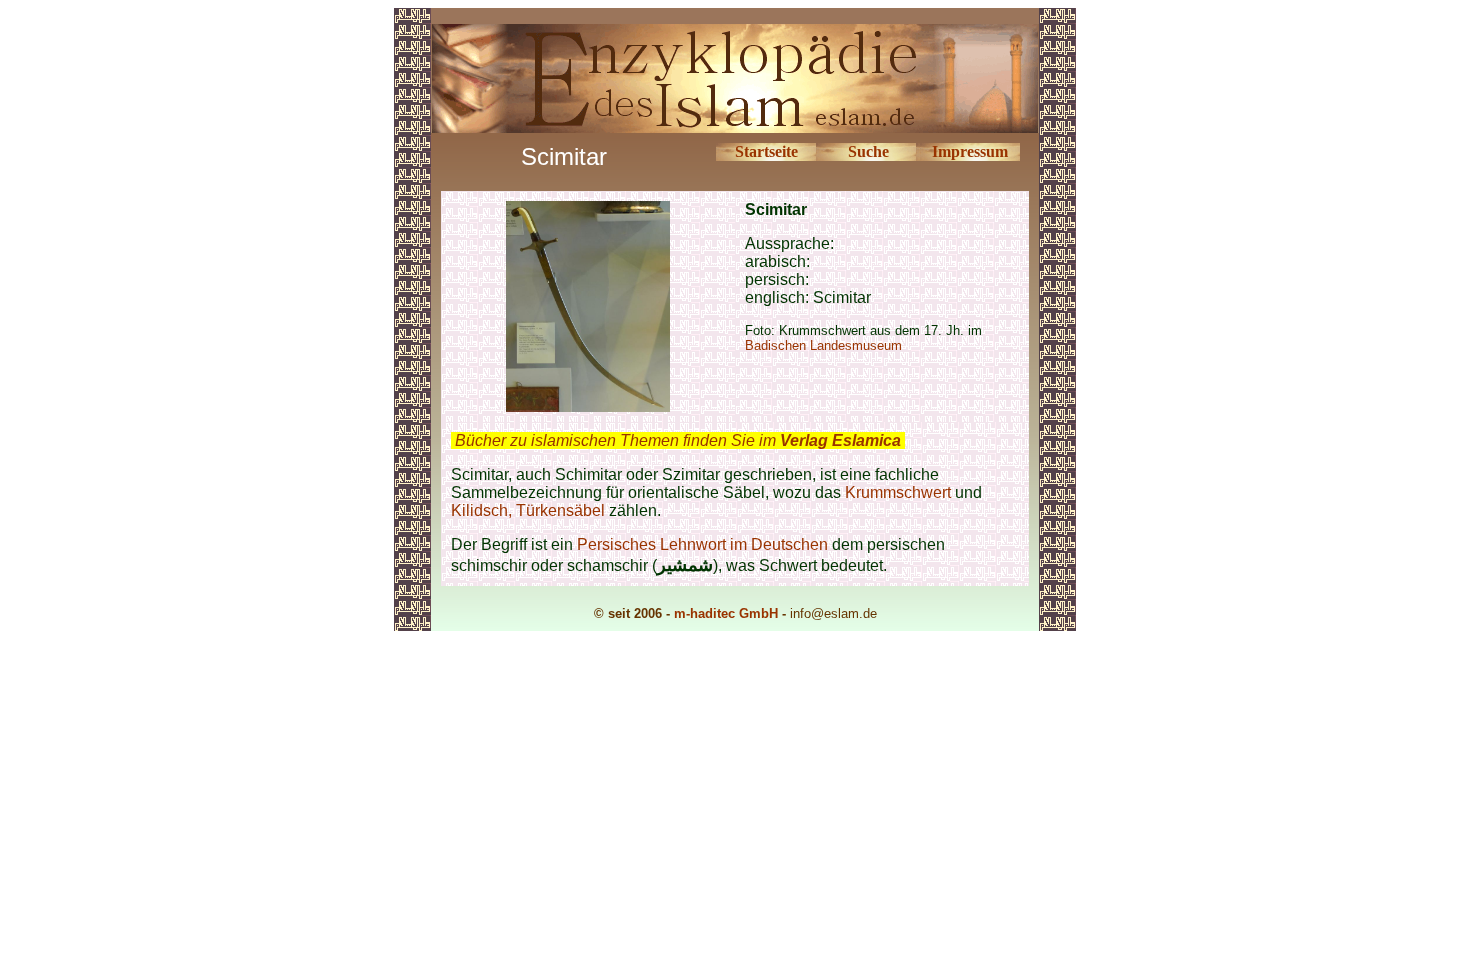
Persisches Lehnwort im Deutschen (702, 544)
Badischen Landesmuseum (823, 345)
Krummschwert (898, 492)
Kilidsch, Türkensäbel (528, 510)
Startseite (766, 151)
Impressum (970, 151)
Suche (868, 151)
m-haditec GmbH (726, 613)
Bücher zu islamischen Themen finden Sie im (678, 440)
